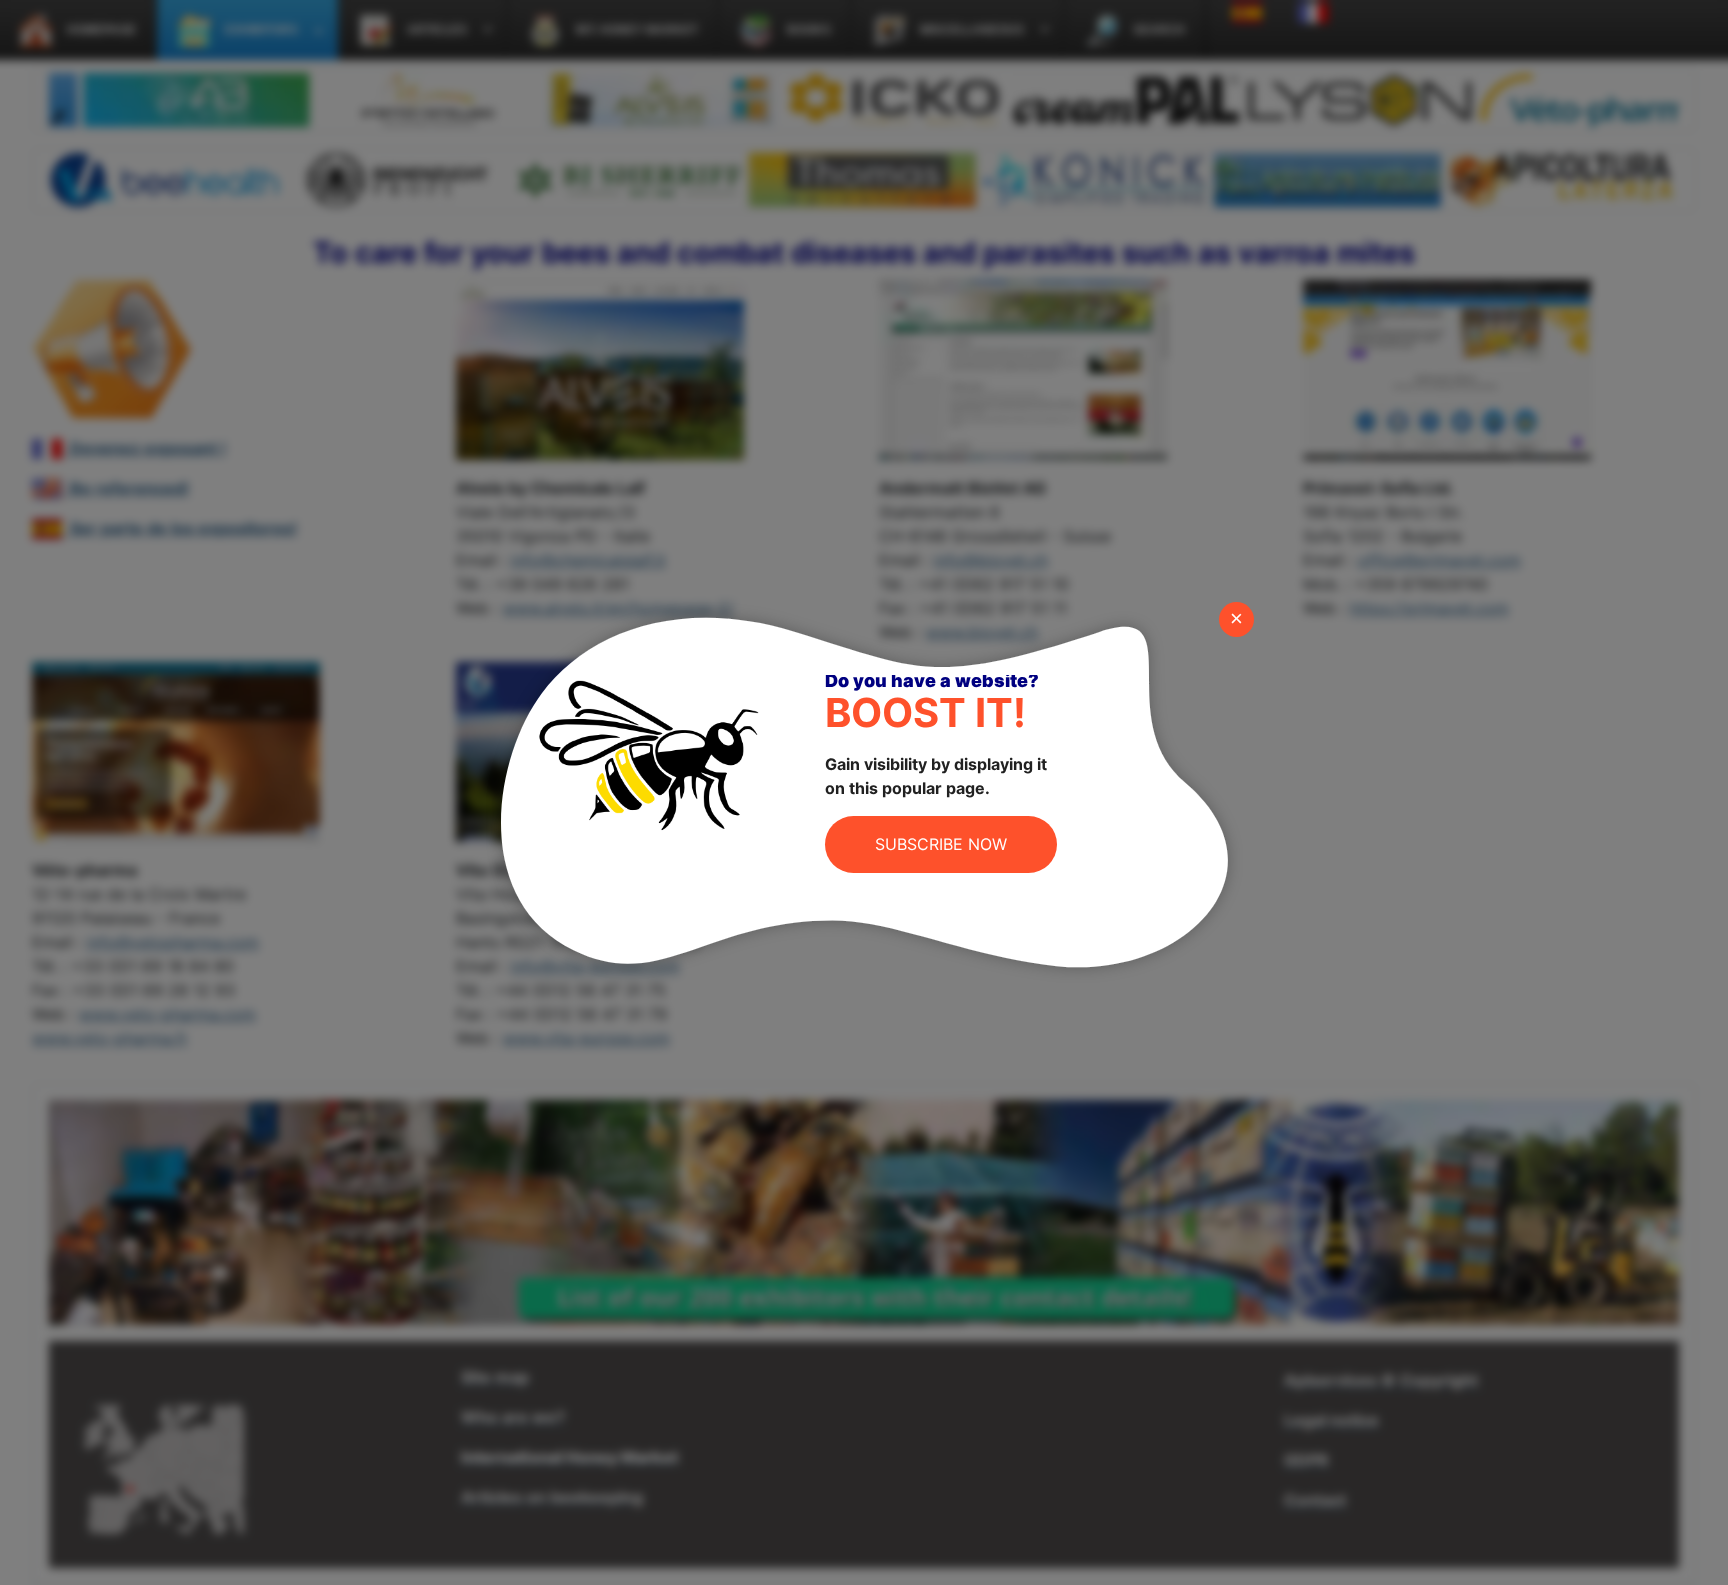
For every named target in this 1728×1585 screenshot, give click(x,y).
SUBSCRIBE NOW (941, 844)
